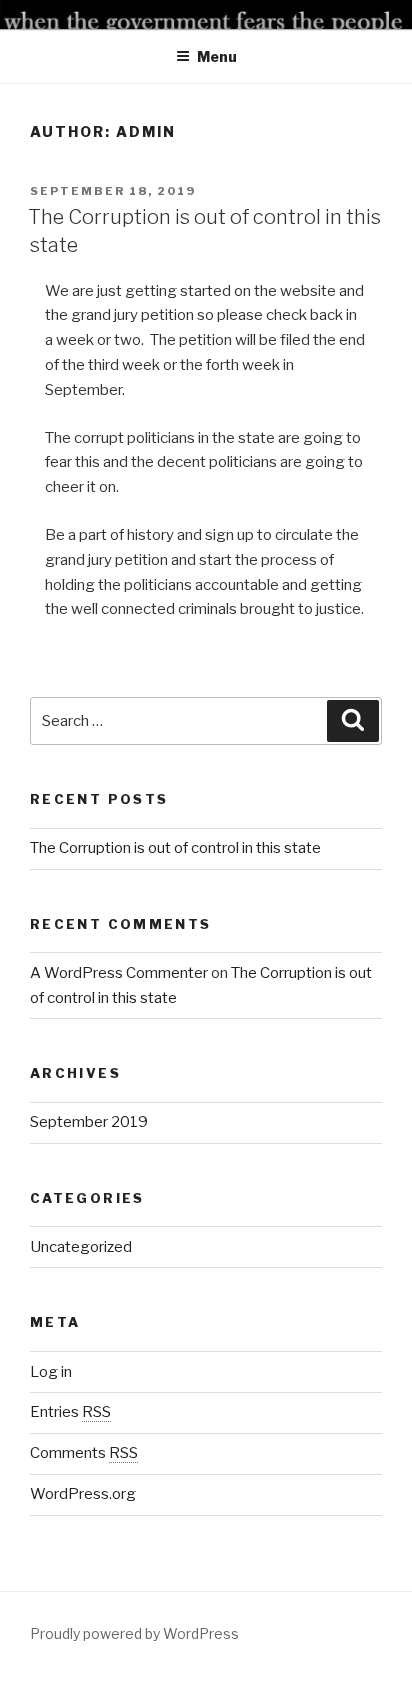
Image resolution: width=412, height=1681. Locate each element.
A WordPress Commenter (119, 973)
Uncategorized (81, 1247)
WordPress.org (83, 1494)
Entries (70, 1412)
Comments (84, 1453)
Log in (51, 1372)
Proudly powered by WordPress (134, 1633)
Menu (217, 56)
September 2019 (89, 1122)
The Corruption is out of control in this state (175, 848)
